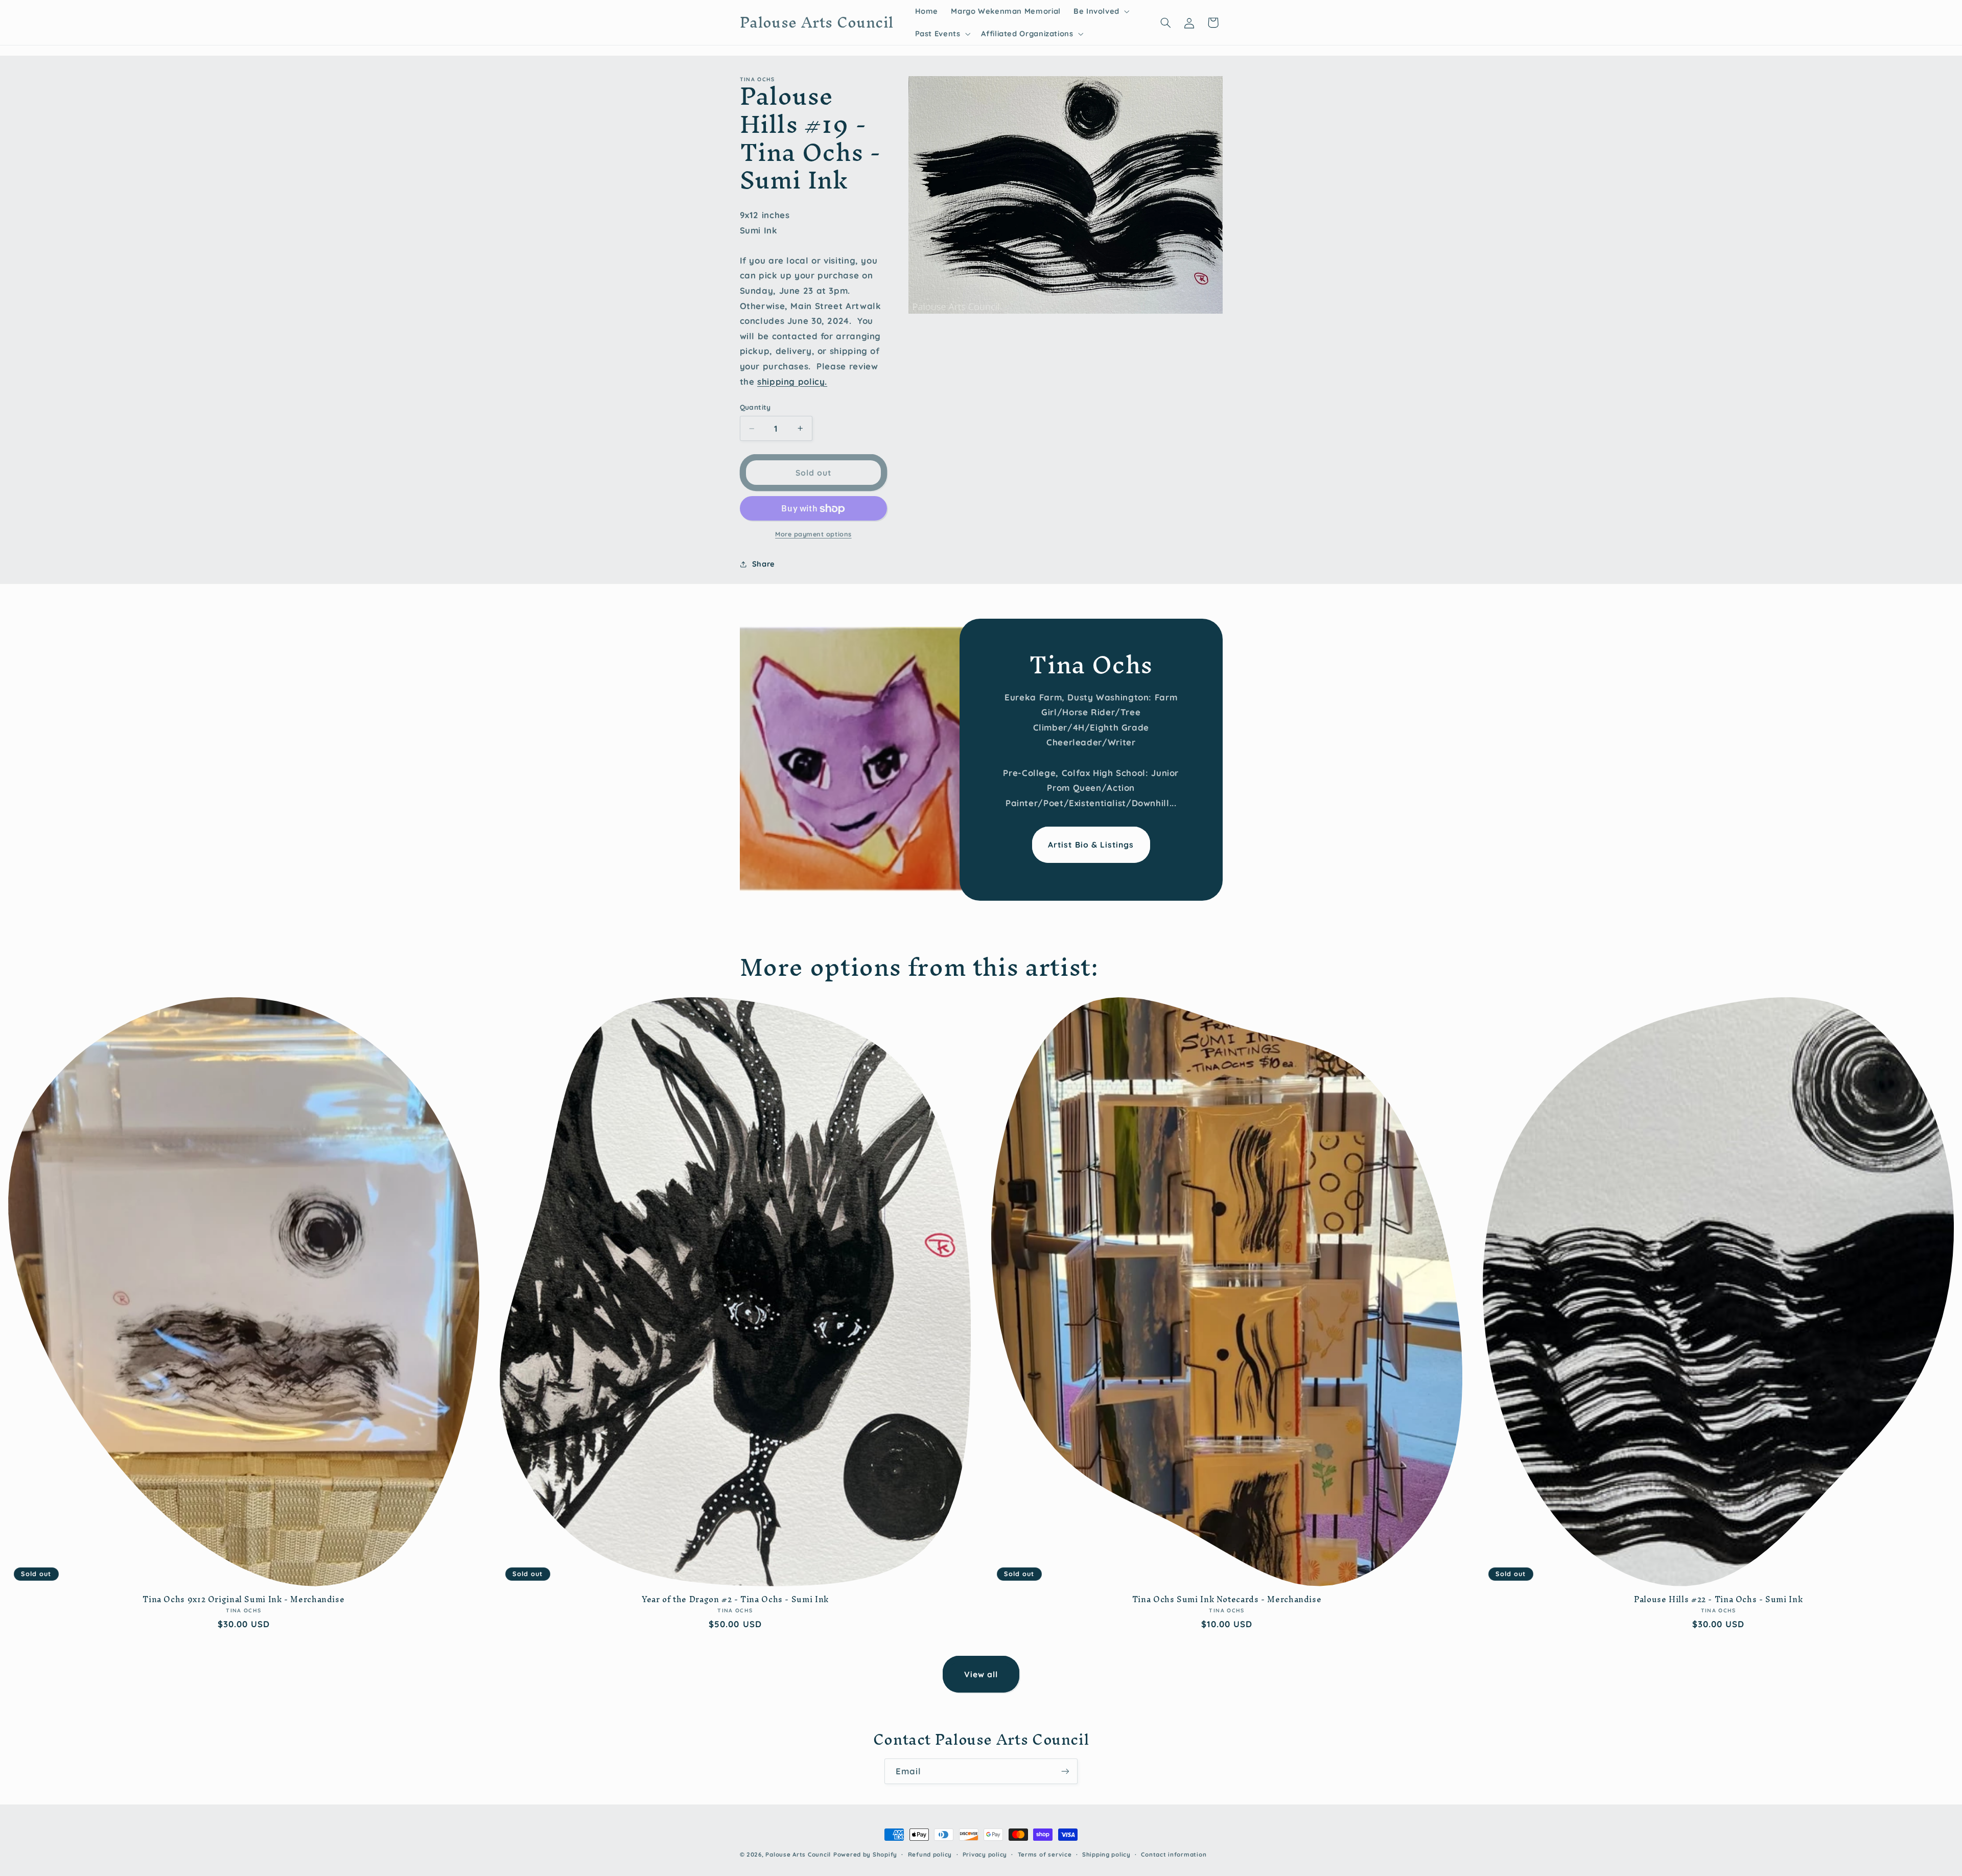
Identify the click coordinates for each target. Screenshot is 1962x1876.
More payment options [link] (813, 534)
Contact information (1174, 1854)
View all (981, 1674)
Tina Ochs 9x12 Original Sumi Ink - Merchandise (243, 1600)
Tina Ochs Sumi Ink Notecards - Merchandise (1227, 1600)
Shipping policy (1106, 1854)
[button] (1100, 11)
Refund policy (930, 1854)
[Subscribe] (1065, 1771)
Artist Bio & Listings (1091, 845)
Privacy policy (985, 1854)
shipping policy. (792, 381)
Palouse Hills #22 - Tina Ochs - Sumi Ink (1718, 1600)
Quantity (755, 407)
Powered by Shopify (865, 1854)
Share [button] (764, 564)
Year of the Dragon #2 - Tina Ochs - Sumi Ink (735, 1600)
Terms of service (1045, 1854)
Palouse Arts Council (798, 1854)
